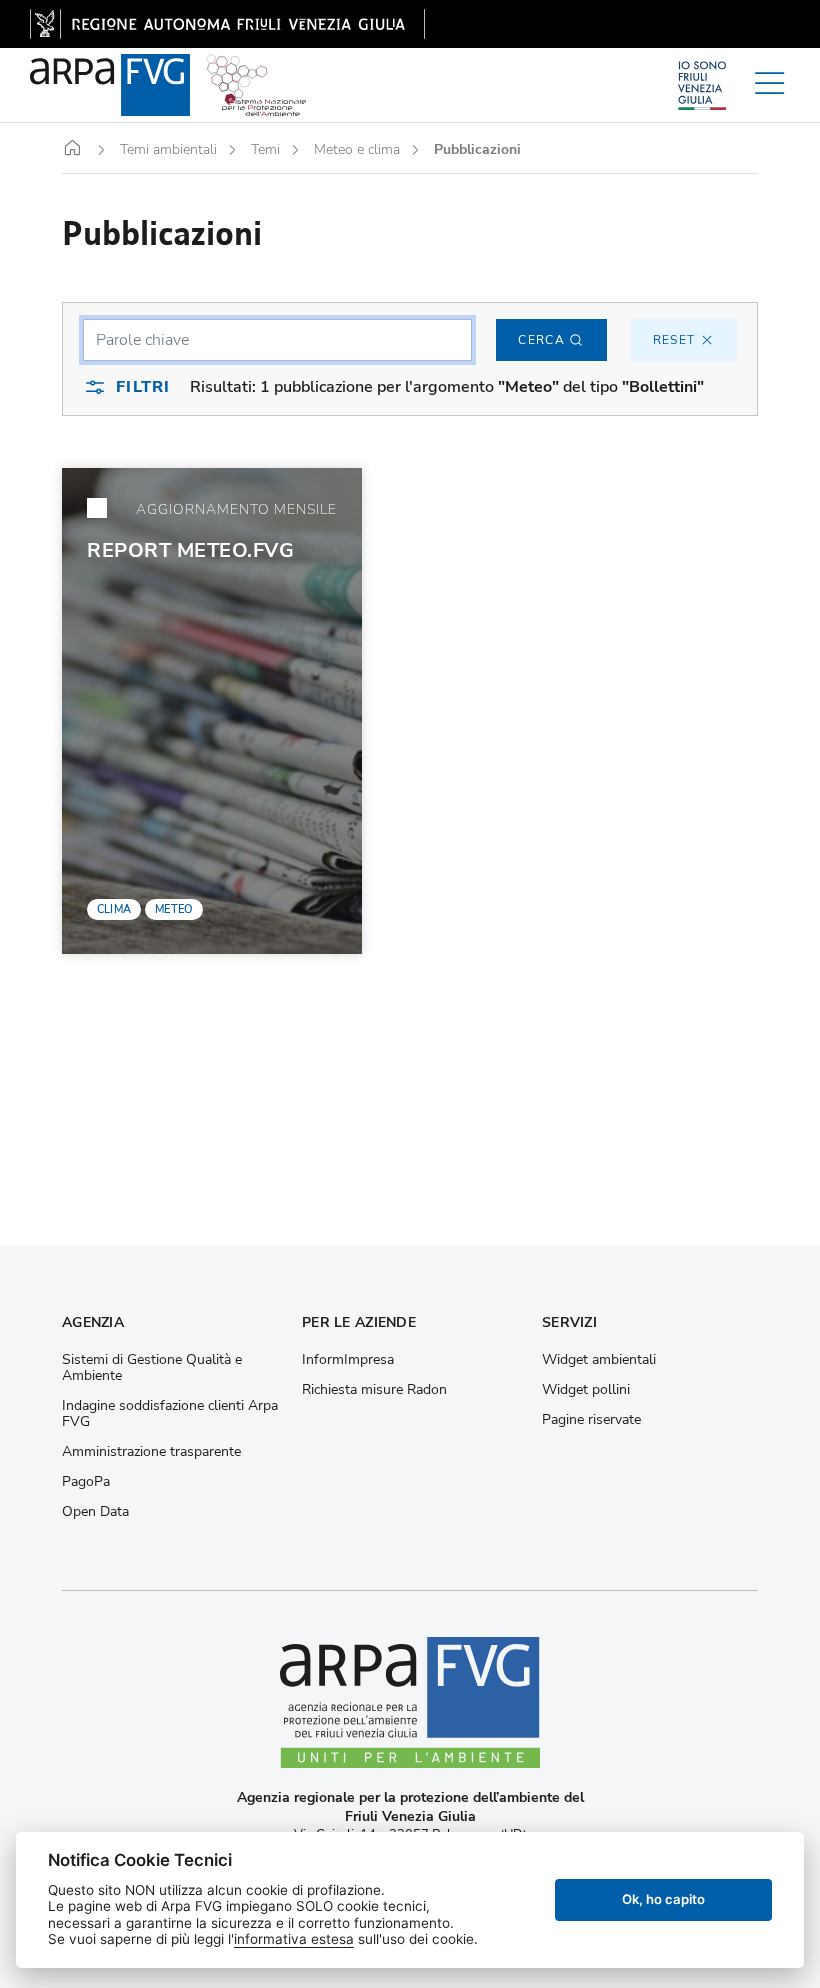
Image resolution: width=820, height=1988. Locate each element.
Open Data (95, 1512)
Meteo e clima (357, 150)
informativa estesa (294, 1939)
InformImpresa (348, 1360)
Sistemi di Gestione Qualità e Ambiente (152, 1368)
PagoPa (86, 1482)
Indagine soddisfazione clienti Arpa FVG (170, 1414)
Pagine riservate (591, 1420)
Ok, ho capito (663, 1899)
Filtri (143, 387)
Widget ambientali (599, 1360)
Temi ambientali (168, 150)
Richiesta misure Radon (374, 1390)
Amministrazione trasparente (151, 1452)
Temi (265, 150)
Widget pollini (586, 1390)
